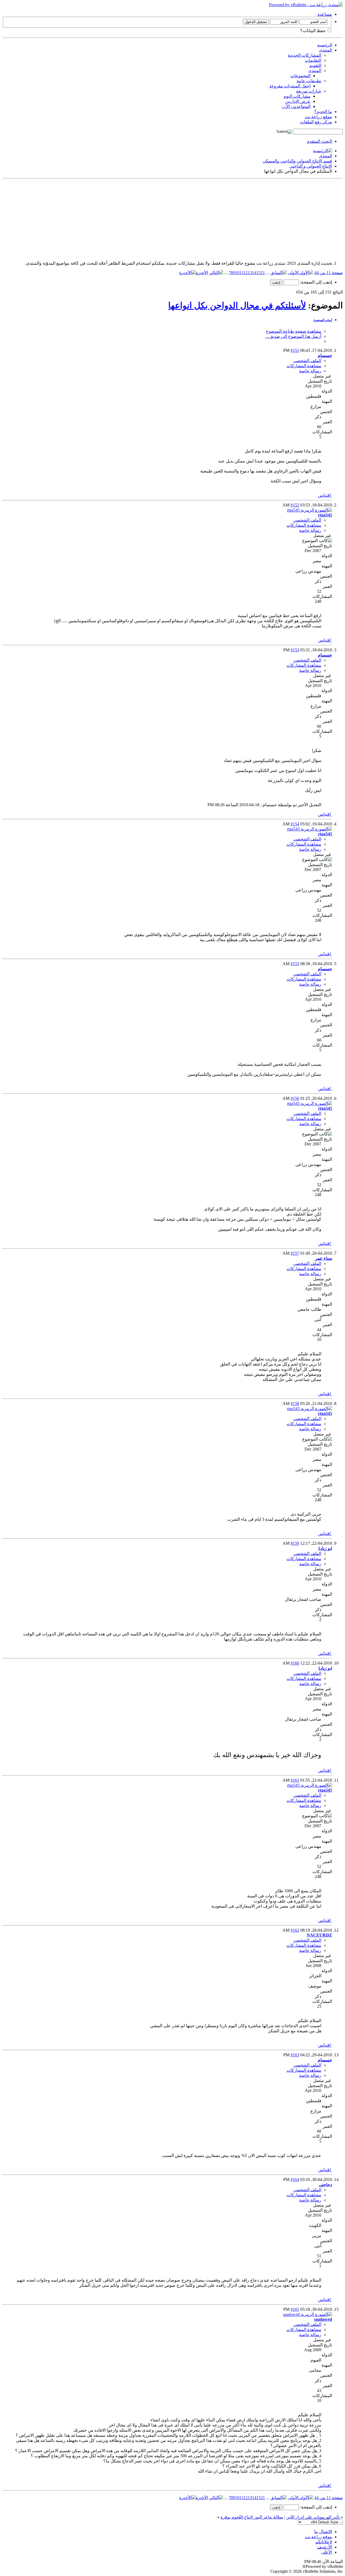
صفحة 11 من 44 (329, 273)
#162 (295, 1930)
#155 (295, 964)
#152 (295, 505)
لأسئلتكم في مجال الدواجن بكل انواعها (237, 305)
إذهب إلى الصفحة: (315, 282)
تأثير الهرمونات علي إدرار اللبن (313, 2517)
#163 (295, 2055)
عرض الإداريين (298, 101)
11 (241, 273)
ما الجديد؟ (323, 112)
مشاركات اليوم (297, 96)
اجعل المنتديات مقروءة (290, 86)
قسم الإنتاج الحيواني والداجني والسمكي (297, 161)
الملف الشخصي (307, 361)
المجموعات (300, 76)
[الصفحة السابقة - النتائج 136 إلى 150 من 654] (279, 273)
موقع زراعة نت (318, 117)
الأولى (293, 273)
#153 (295, 650)
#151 (295, 350)
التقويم (315, 65)
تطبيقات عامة (309, 81)
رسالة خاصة (310, 371)
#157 (295, 1253)
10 (237, 273)
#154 (295, 824)
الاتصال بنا (323, 2532)
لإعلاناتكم (324, 2542)
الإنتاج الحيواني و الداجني (311, 166)
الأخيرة (202, 273)
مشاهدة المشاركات (304, 366)
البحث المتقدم (320, 141)
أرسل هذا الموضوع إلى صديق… (293, 336)
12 (246, 273)
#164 (295, 2179)
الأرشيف (325, 2547)
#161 (295, 1780)
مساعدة (325, 14)
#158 (295, 1403)
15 (258, 273)
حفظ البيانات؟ (313, 31)
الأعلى (327, 2552)
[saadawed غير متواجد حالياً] (308, 2314)
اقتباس (325, 495)
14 (254, 273)
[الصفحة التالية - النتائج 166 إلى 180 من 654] (216, 273)
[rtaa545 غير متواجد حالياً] (310, 510)
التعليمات (313, 60)
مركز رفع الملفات (316, 122)
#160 (295, 1663)
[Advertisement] (181, 219)
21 (263, 273)
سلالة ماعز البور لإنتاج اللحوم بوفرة (252, 2517)
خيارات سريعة (309, 91)
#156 (295, 1098)
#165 (295, 2309)
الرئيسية (325, 45)
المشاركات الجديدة (305, 55)
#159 (295, 1543)
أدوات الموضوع (323, 320)
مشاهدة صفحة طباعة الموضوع (294, 331)
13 (250, 273)
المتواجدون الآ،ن (296, 106)
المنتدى (325, 50)
